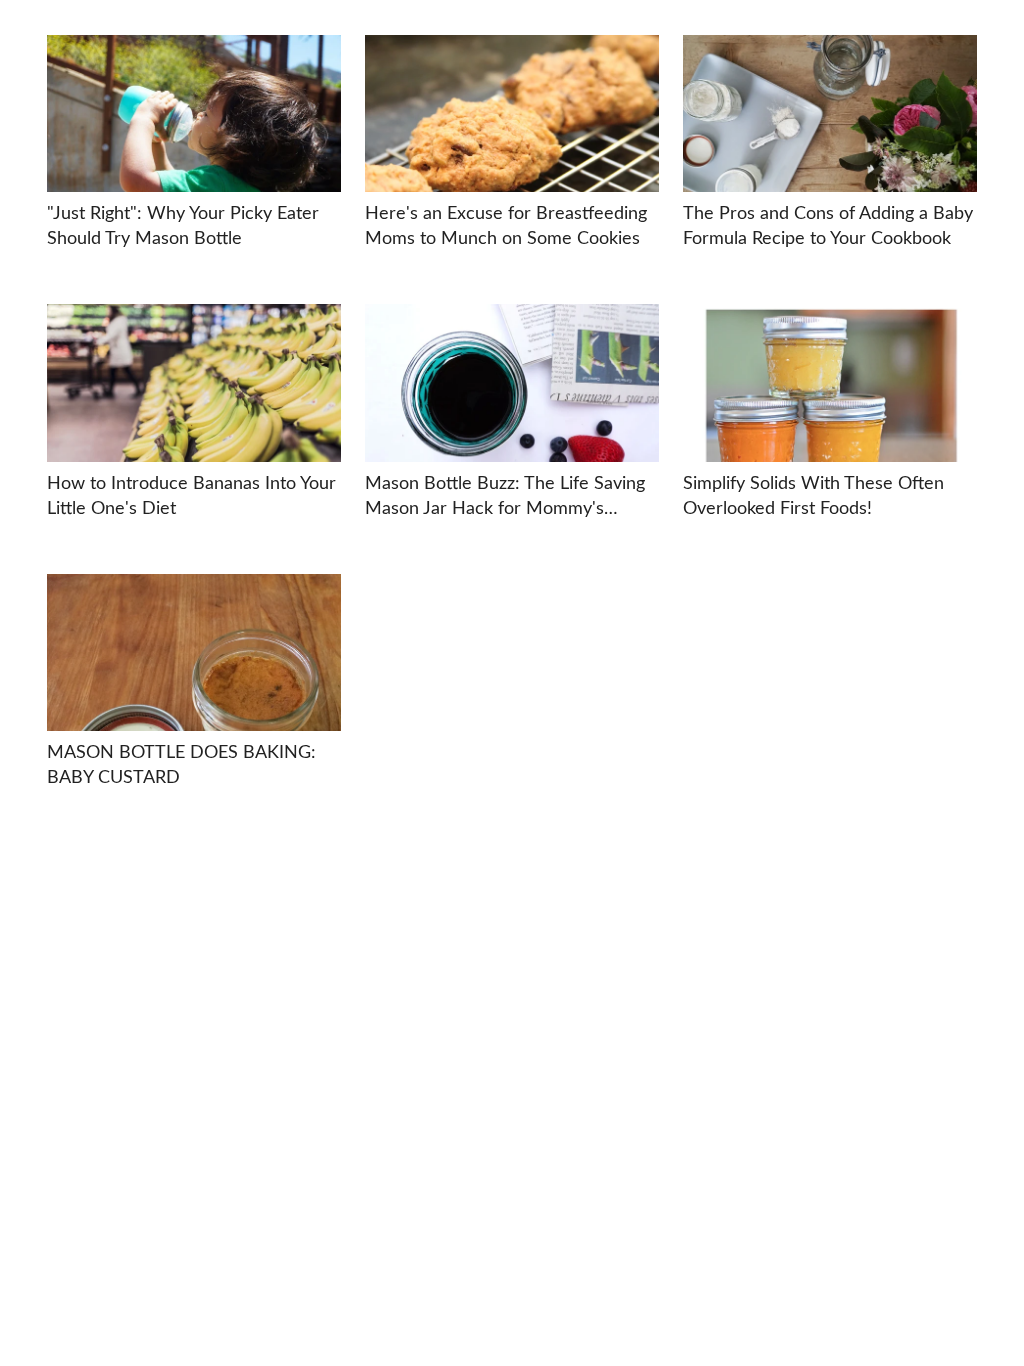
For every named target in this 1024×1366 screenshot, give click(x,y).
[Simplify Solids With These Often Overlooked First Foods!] (830, 382)
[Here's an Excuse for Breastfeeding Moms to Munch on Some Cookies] (512, 113)
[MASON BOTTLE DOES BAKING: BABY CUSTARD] (194, 652)
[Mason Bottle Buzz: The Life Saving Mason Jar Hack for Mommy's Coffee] (512, 382)
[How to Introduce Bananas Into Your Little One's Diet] (194, 382)
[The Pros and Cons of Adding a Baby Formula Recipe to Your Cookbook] (830, 113)
